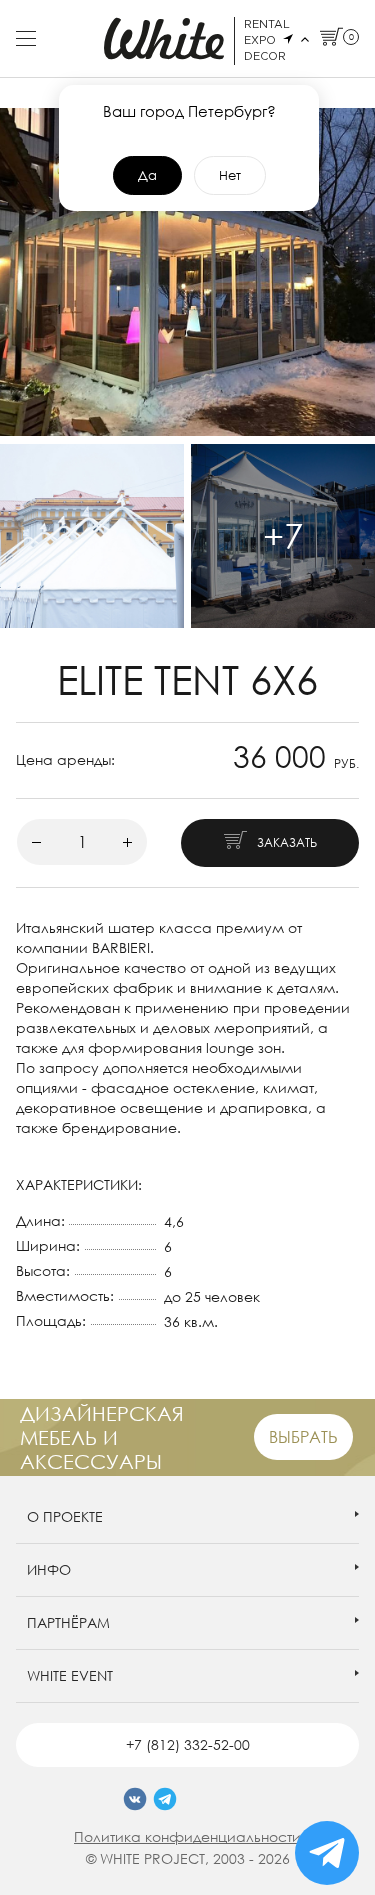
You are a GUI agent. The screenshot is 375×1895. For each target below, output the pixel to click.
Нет (230, 175)
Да (147, 175)
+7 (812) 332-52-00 (188, 1744)
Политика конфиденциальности (187, 1836)
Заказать (287, 842)
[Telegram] (165, 1799)
